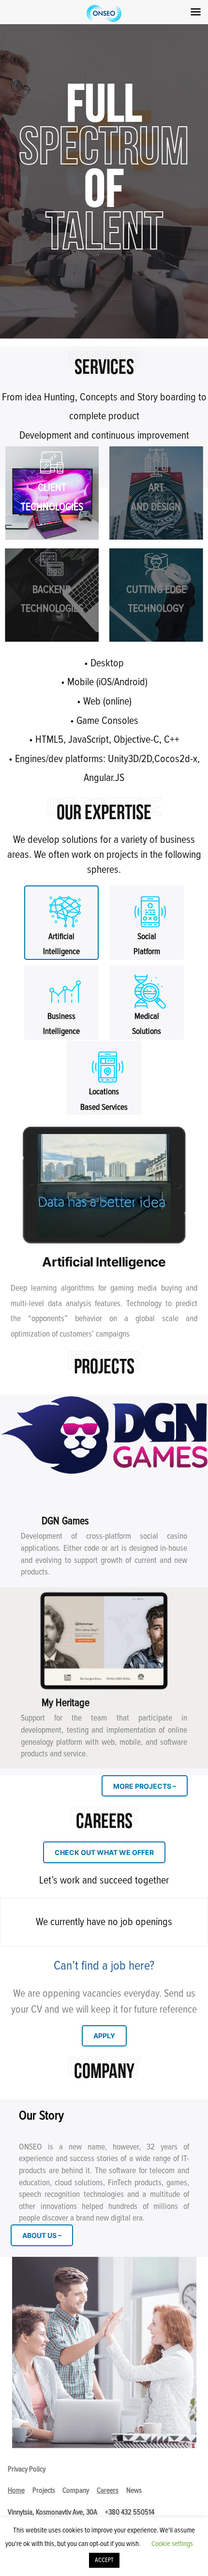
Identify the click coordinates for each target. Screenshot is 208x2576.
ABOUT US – (42, 2235)
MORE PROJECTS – (145, 1786)
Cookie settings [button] (172, 2544)
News (134, 2490)
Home (16, 2490)
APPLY (104, 2036)
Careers (108, 2490)
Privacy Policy (27, 2469)
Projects (44, 2490)
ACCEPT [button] (104, 2560)
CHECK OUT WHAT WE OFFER (104, 1852)
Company (76, 2490)
